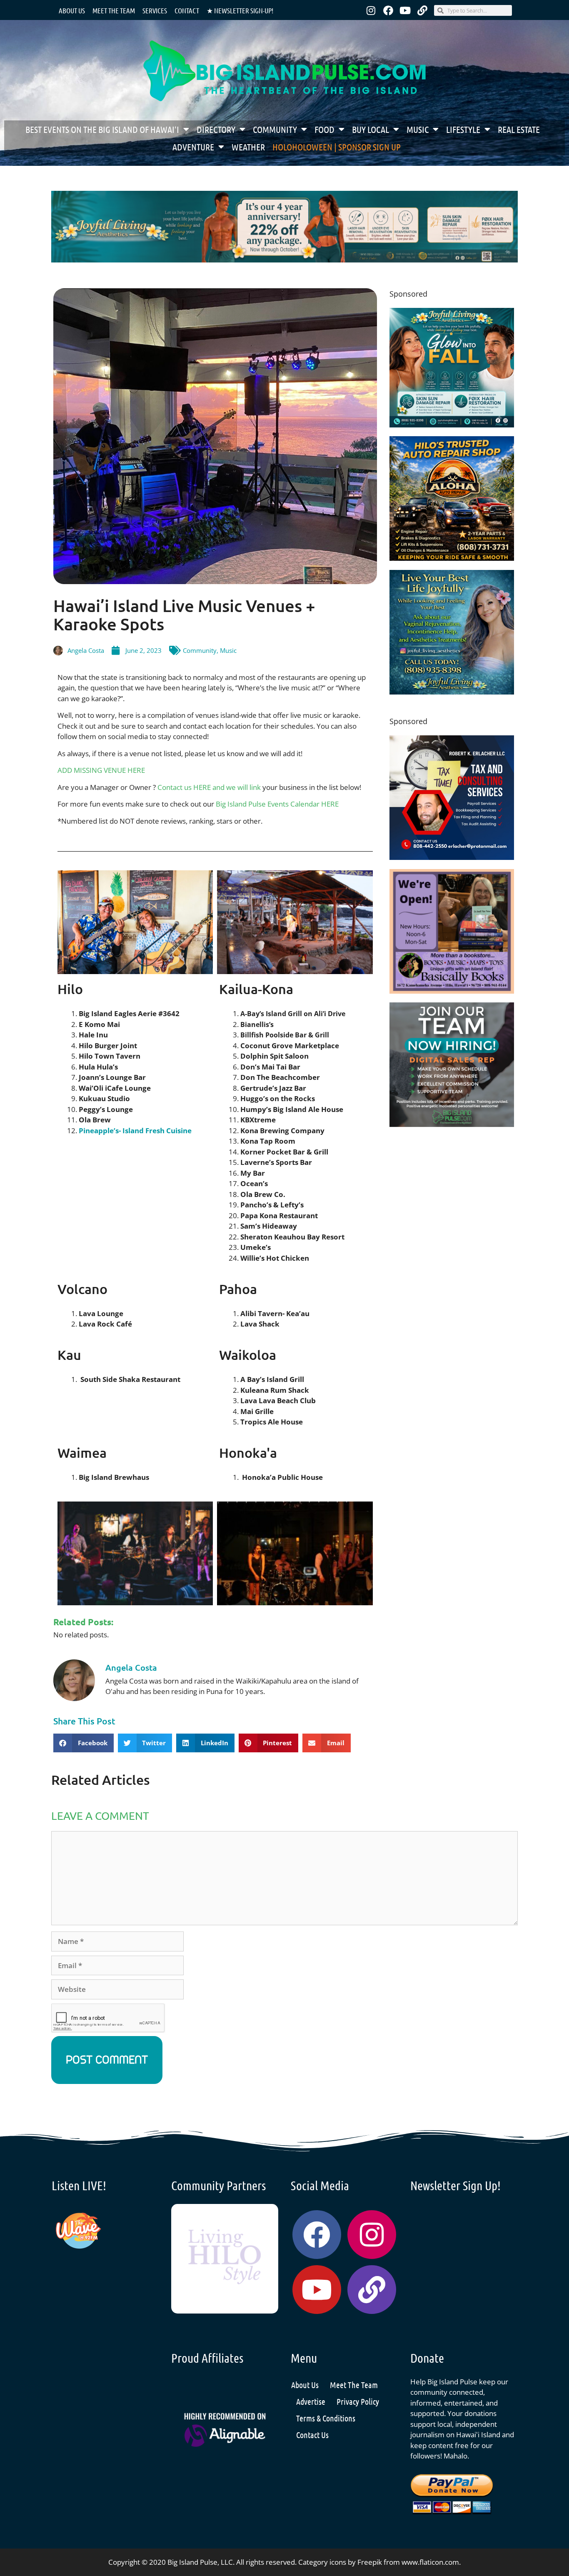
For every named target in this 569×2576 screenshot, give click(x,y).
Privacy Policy (358, 2401)
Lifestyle (463, 129)
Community (275, 129)
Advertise (311, 2401)
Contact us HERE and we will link (209, 787)
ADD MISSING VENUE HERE (101, 770)
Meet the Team (114, 10)
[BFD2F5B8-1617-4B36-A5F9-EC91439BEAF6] (452, 558)
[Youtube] (405, 10)
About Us (72, 10)
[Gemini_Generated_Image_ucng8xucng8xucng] (284, 260)
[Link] (422, 10)
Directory (216, 129)
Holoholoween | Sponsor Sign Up (337, 147)
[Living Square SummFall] (452, 425)
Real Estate (519, 129)
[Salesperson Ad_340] (452, 1124)
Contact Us (312, 2435)
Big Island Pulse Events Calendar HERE (277, 804)
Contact (187, 10)
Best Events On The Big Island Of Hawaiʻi (102, 129)
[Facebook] (388, 10)
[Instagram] (371, 10)
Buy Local (371, 129)
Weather (248, 147)
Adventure (193, 147)
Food (324, 129)
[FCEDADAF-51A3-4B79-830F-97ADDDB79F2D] (452, 857)
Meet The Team (354, 2385)
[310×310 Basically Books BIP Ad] (452, 991)
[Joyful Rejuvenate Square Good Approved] (452, 692)
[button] (84, 1743)
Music (418, 129)
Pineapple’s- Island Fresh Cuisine (135, 1131)
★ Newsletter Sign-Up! (240, 10)
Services (155, 10)
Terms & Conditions (326, 2418)
